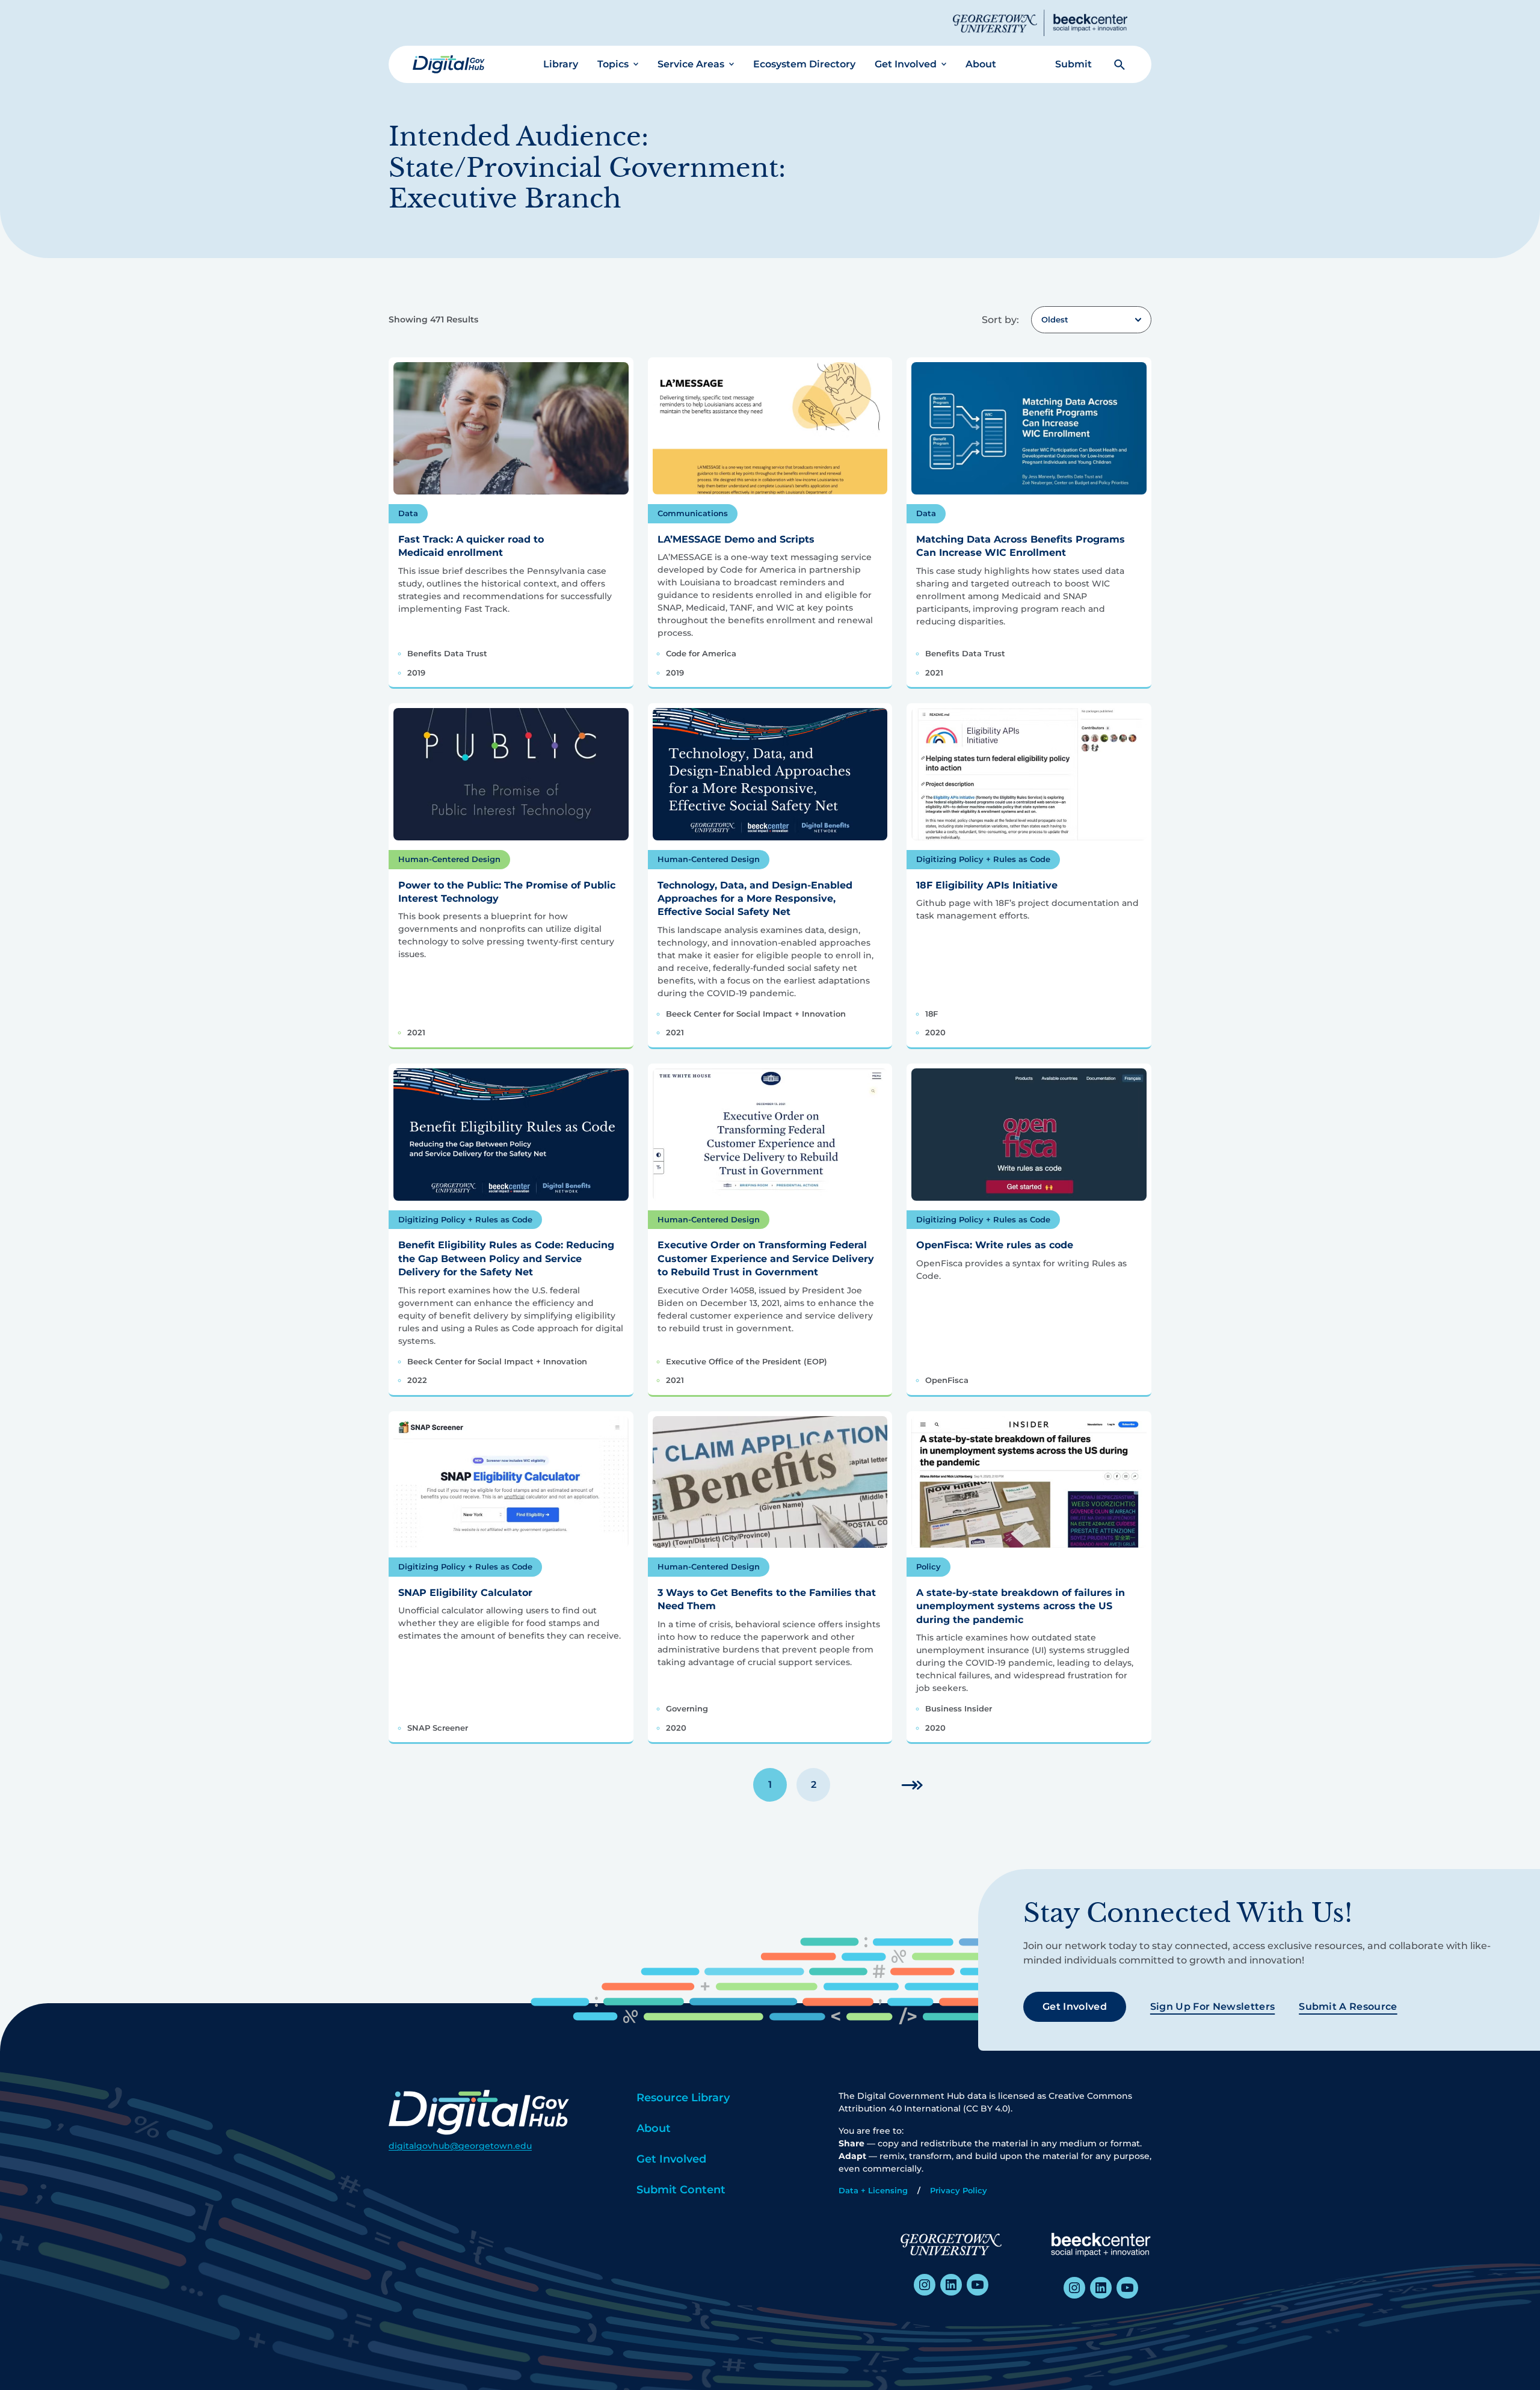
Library (561, 64)
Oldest (1055, 319)
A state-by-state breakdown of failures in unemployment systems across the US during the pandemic (1021, 1606)
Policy (929, 1566)
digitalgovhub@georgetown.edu (460, 2146)
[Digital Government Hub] (449, 64)
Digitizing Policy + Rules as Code (983, 859)
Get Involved (906, 64)
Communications (693, 513)
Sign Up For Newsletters (1212, 2007)
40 (912, 1785)
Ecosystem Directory (804, 64)
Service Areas (691, 64)
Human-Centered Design (449, 859)
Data (408, 513)
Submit (1073, 64)
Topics (613, 64)
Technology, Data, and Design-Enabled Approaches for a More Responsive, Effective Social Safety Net (755, 899)
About (981, 64)
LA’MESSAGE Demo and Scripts (736, 539)
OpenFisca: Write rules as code (995, 1245)
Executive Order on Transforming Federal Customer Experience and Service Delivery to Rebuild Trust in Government (766, 1258)
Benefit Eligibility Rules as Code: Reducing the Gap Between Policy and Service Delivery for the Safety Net (506, 1258)
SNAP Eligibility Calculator (465, 1593)
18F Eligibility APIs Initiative (987, 885)
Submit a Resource (1348, 2007)
